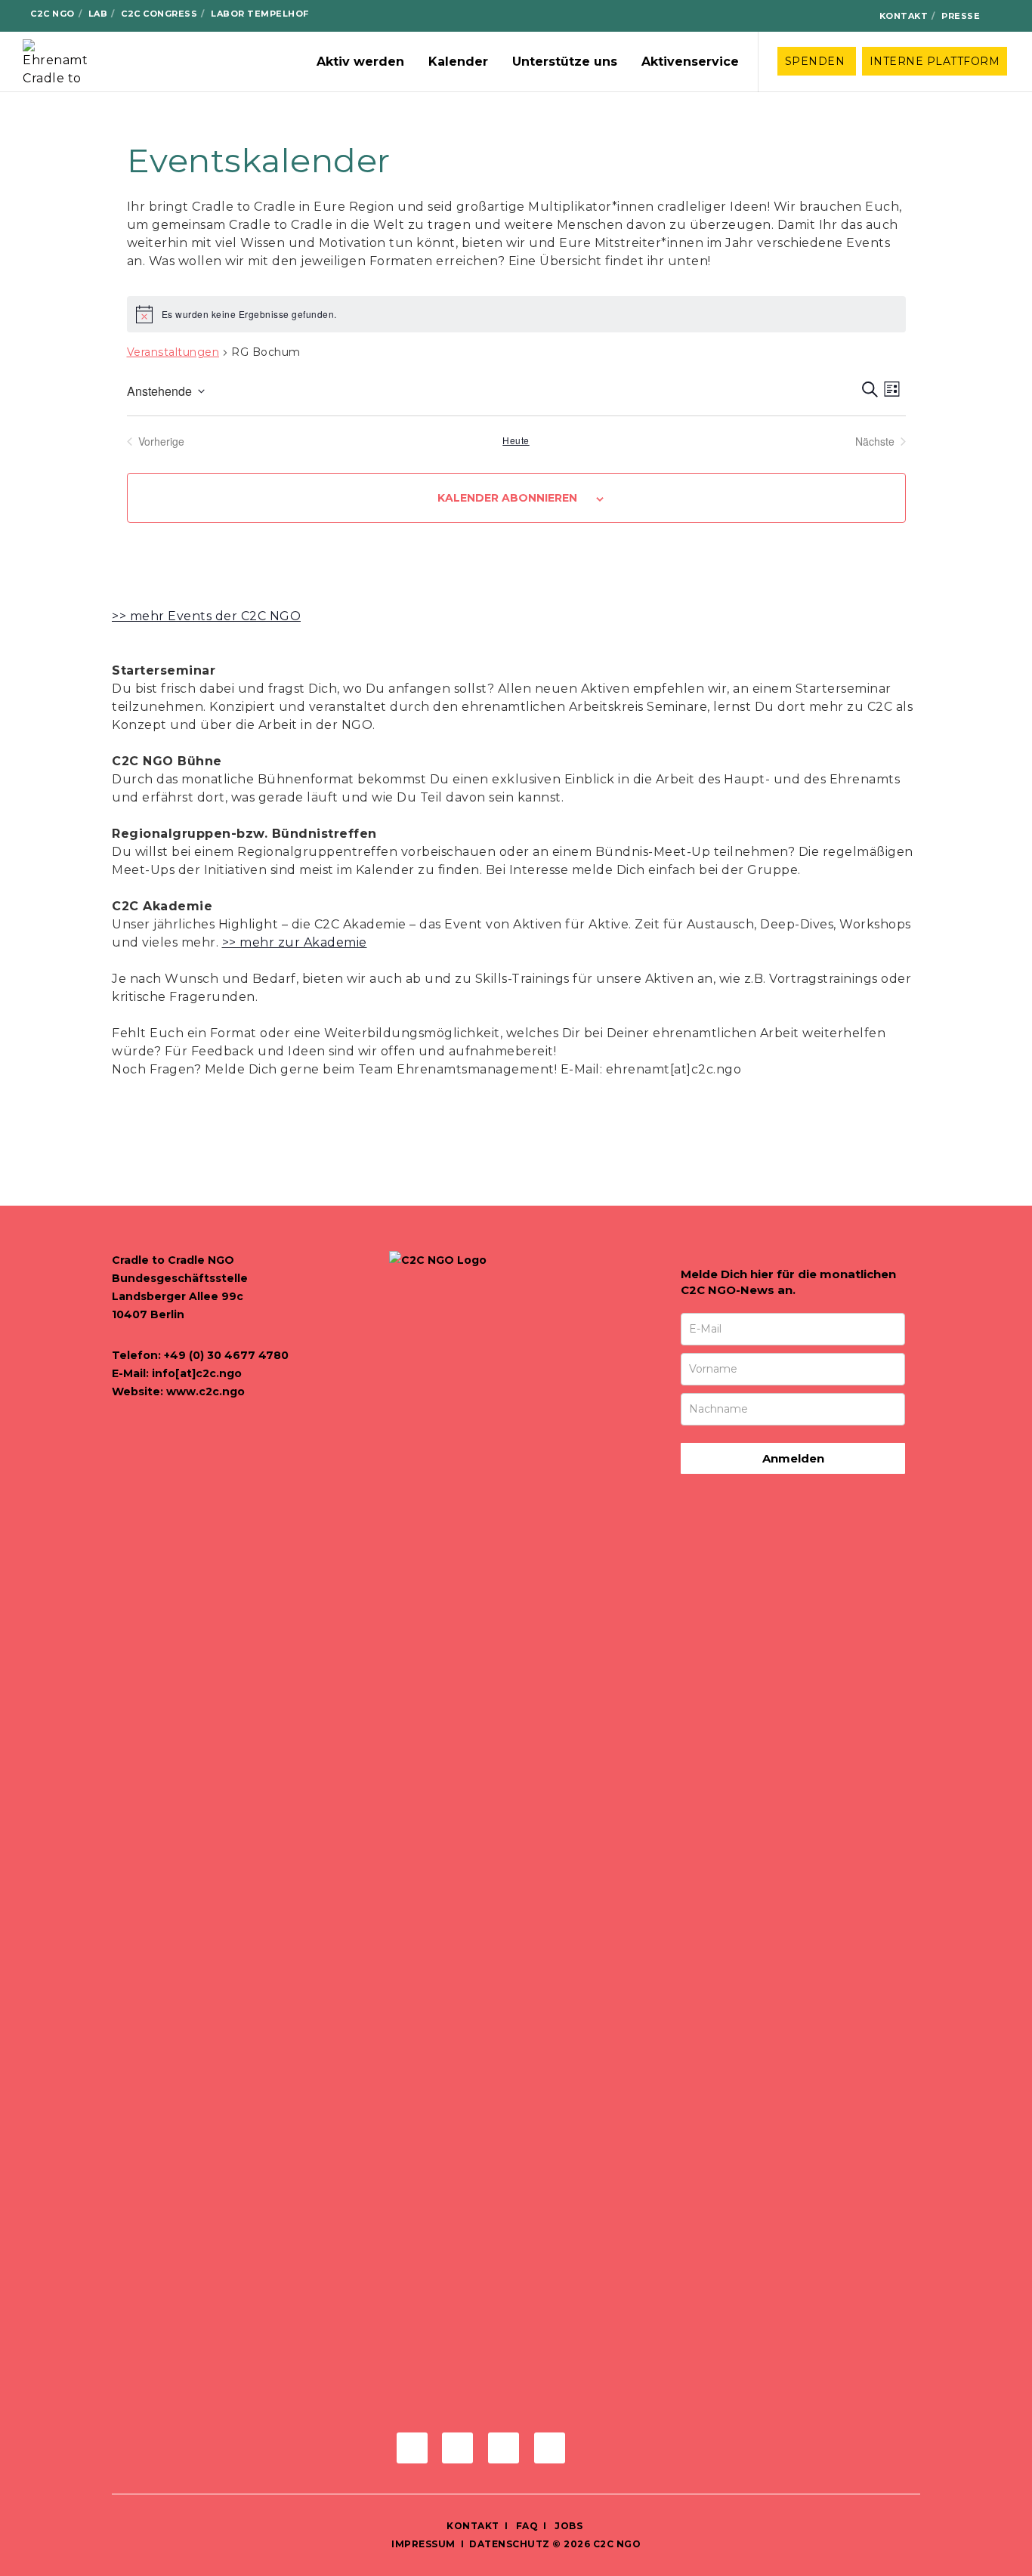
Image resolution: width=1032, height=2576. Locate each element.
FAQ (525, 2526)
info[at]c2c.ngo (197, 1373)
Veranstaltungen (173, 352)
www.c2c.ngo (205, 1391)
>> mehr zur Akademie (295, 942)
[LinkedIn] (827, 17)
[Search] (1003, 16)
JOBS (569, 2526)
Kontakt (904, 16)
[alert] (516, 314)
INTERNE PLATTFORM (935, 61)
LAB (98, 14)
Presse (961, 16)
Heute (516, 440)
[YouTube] (851, 17)
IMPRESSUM (423, 2544)
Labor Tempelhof (260, 14)
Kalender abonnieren (507, 498)
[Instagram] (803, 17)
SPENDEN (817, 61)
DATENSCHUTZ (510, 2544)
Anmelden (793, 1458)
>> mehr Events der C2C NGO (206, 616)
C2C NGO (53, 14)
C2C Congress (159, 14)
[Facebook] (779, 17)
